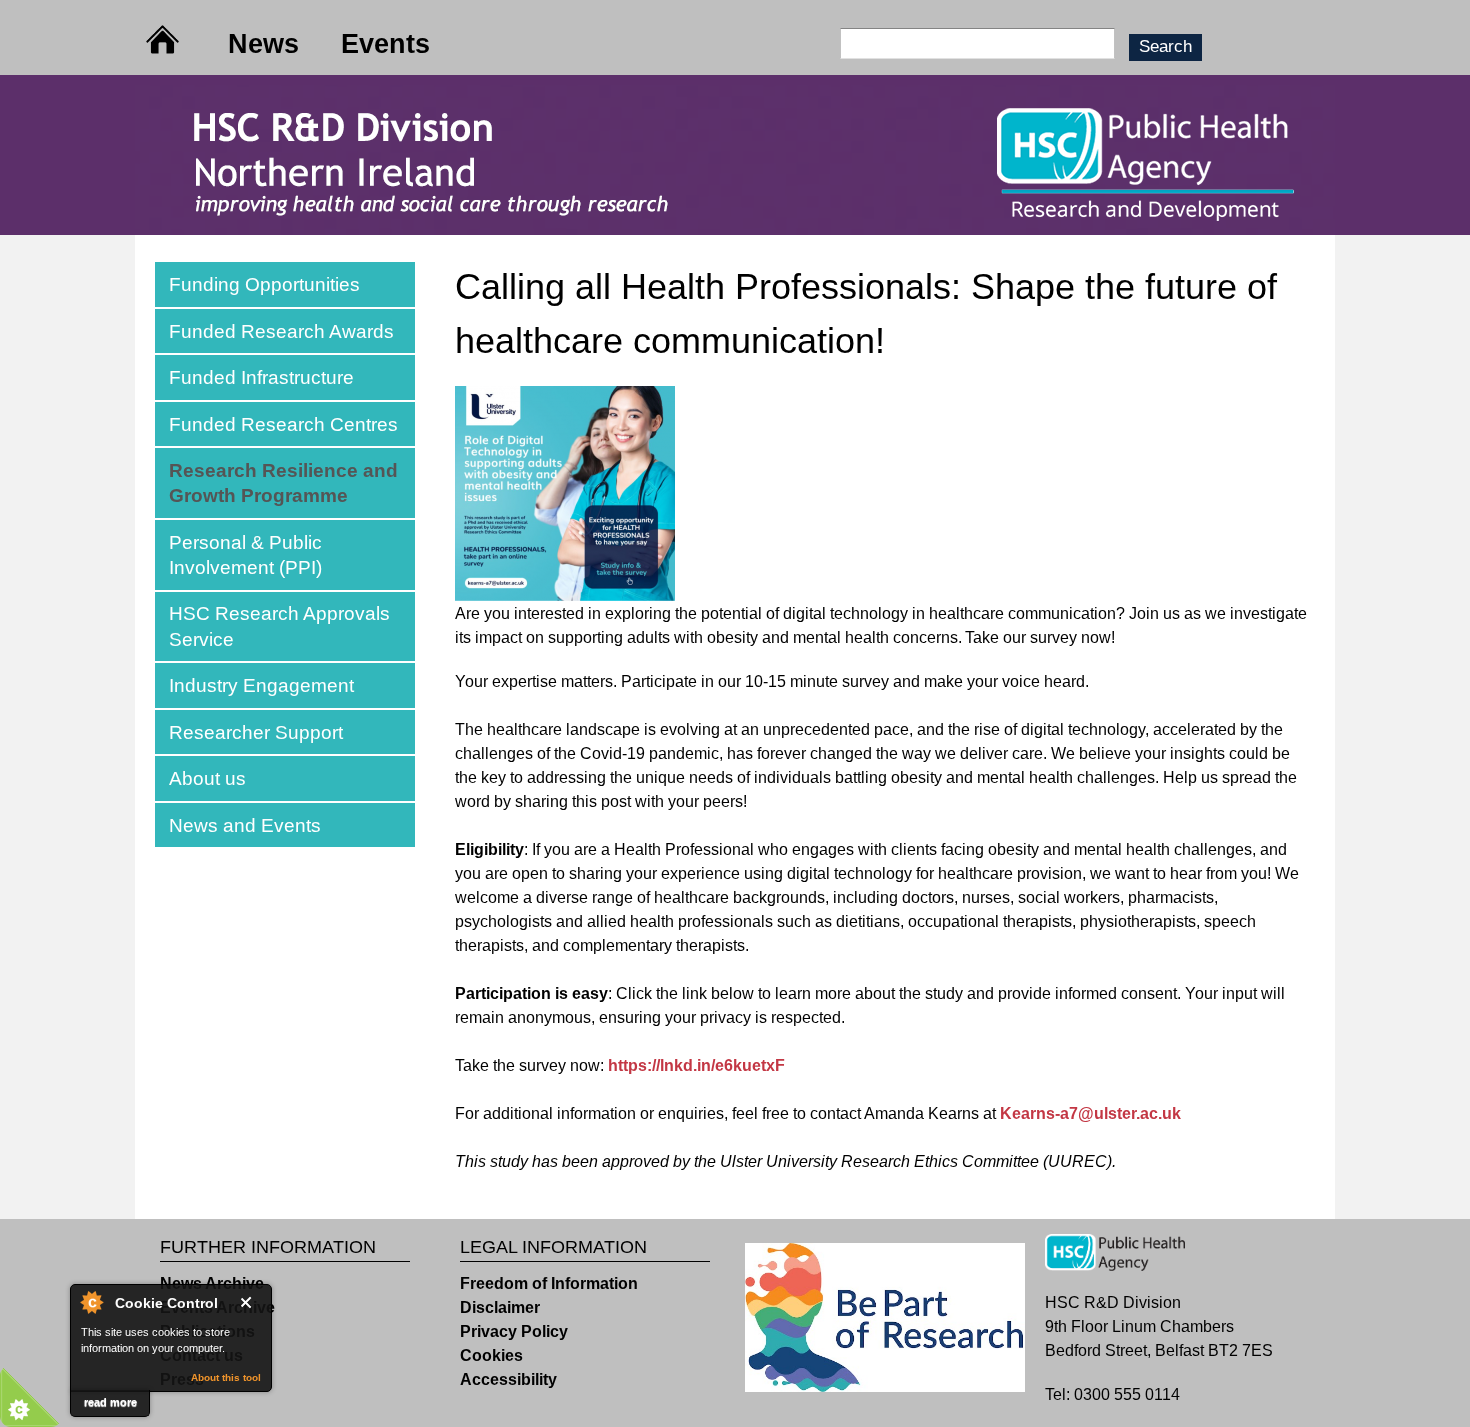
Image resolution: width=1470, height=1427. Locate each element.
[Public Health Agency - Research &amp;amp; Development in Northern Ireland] (735, 222)
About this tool (226, 1377)
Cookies (491, 1355)
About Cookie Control (91, 1302)
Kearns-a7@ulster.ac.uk (1090, 1113)
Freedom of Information (549, 1283)
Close (250, 1302)
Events (385, 43)
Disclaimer (500, 1307)
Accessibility (508, 1379)
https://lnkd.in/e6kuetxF (696, 1065)
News (263, 43)
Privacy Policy (514, 1331)
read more (110, 1402)
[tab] (285, 284)
